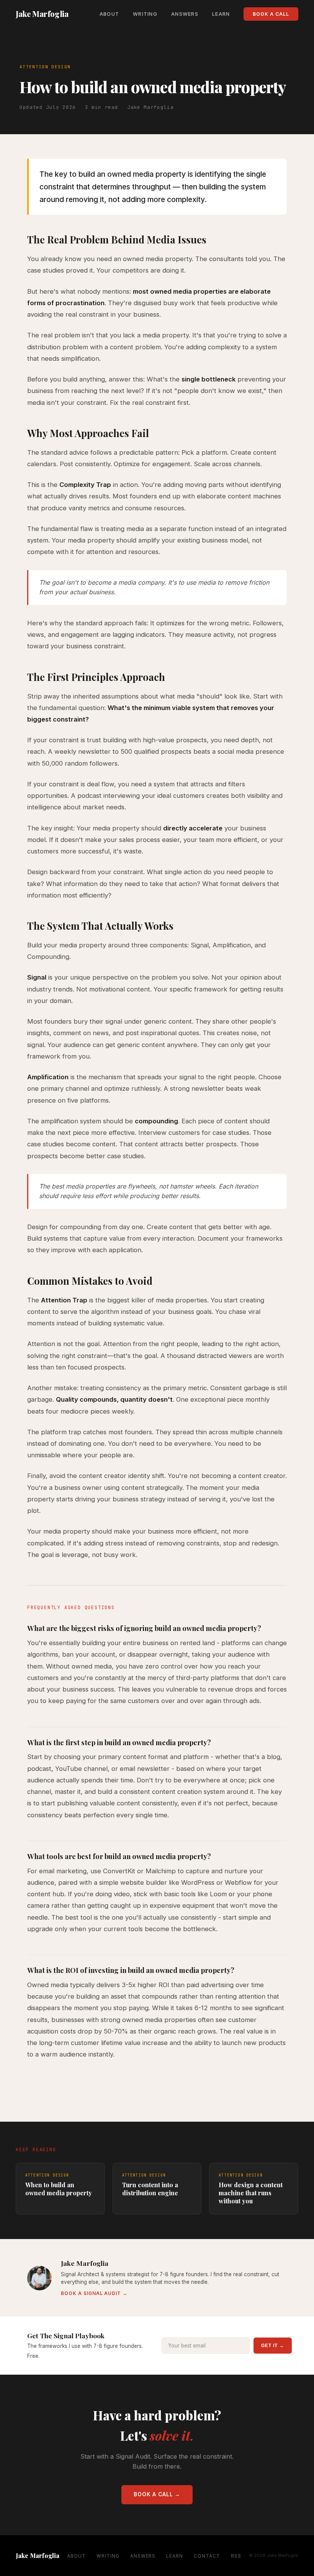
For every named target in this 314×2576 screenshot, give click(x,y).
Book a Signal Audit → (94, 2293)
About (109, 14)
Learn (221, 14)
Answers (185, 14)
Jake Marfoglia (42, 14)
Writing (145, 14)
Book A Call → (157, 2494)
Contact (207, 2556)
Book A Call (271, 14)
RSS (236, 2556)
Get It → (273, 2346)
